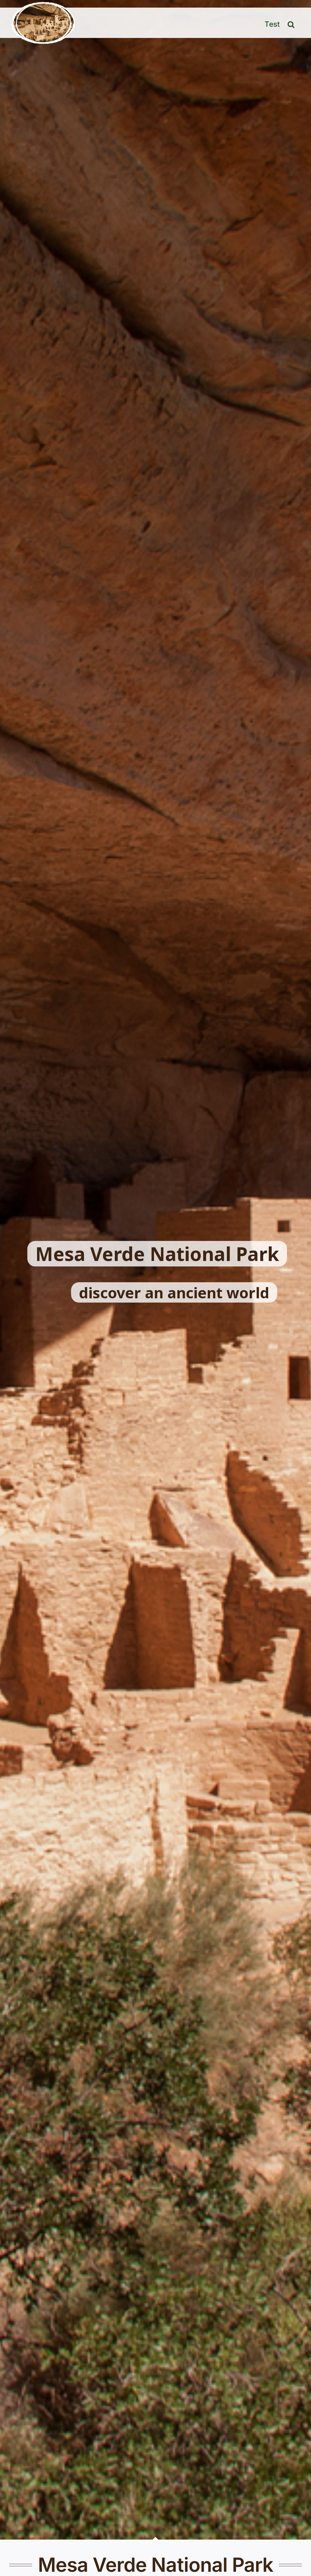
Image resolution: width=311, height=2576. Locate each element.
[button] (291, 23)
